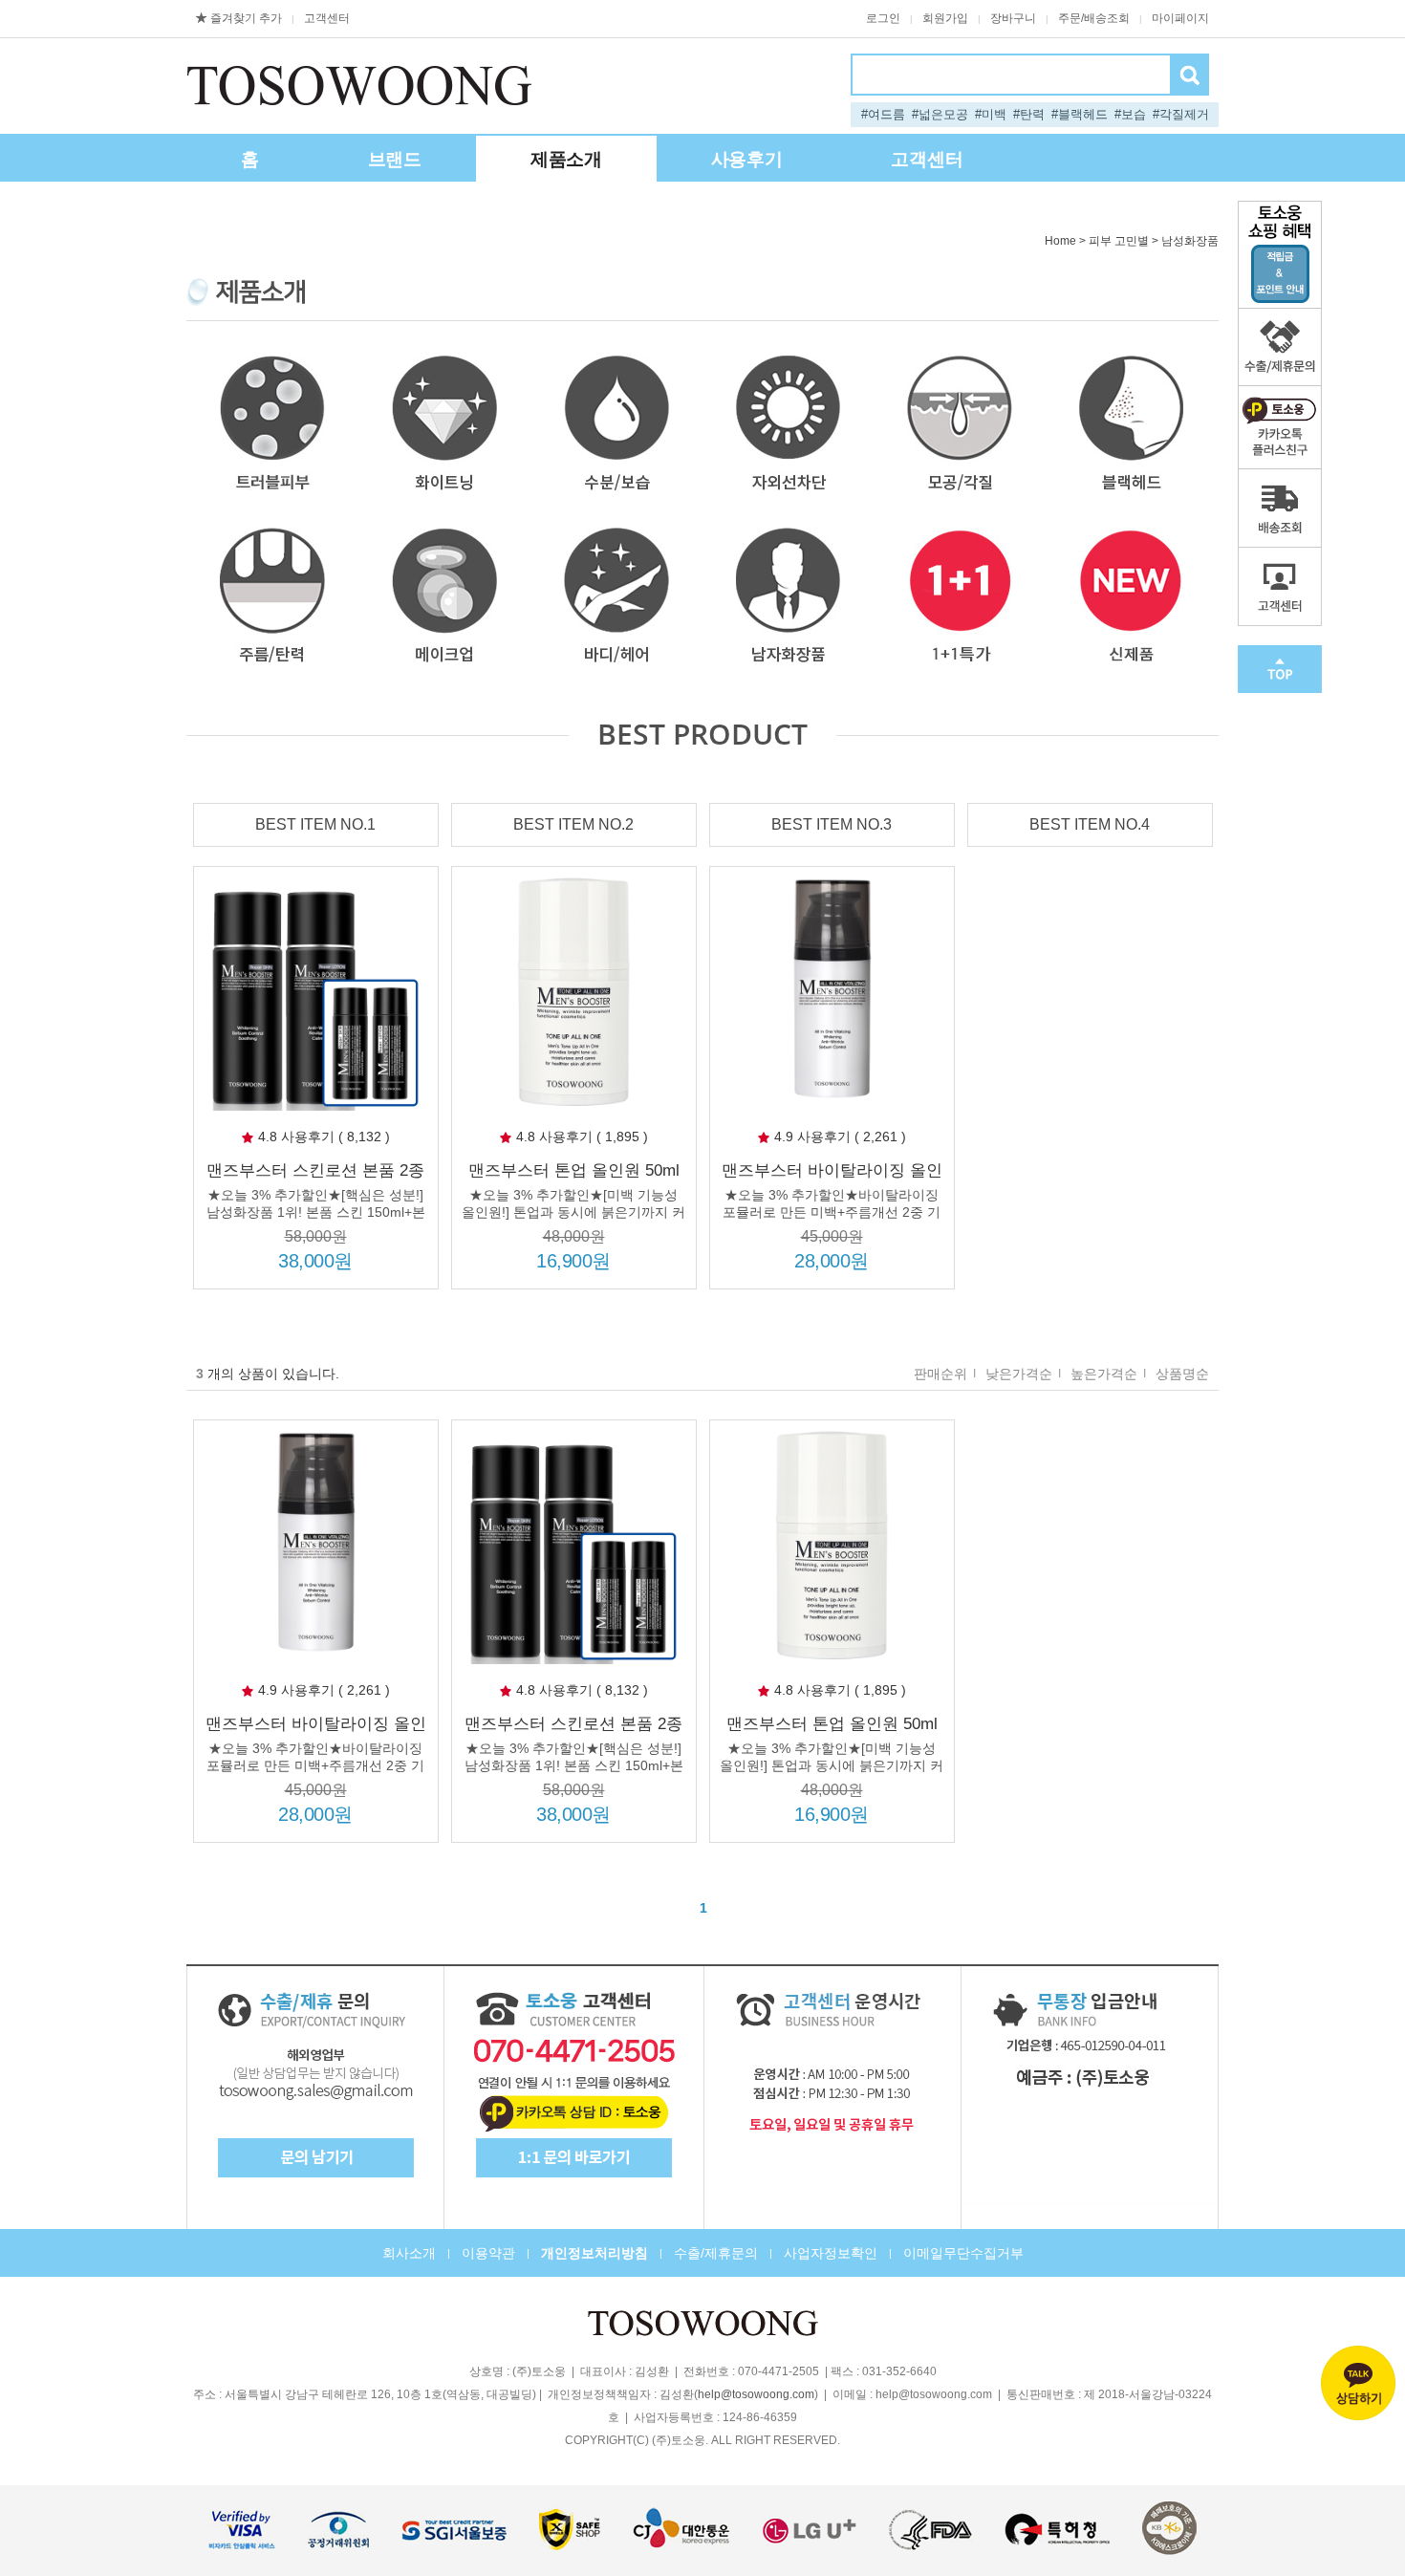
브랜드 (395, 159)
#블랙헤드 (1080, 114)
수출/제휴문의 (716, 2253)
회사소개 (409, 2253)
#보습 (1130, 114)
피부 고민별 (1119, 241)
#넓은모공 (940, 114)
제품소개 (566, 159)
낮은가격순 (1019, 1374)
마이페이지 (1180, 18)
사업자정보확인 (831, 2253)
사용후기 (747, 159)
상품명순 (1182, 1374)
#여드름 (883, 114)
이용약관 (488, 2253)
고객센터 (327, 18)
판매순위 (940, 1374)
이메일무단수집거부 (963, 2253)
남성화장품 (1190, 241)
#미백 (991, 114)
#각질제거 (1181, 114)
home (1060, 241)
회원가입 (945, 18)
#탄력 (1029, 114)
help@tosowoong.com (756, 2395)
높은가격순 (1104, 1374)
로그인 (883, 18)
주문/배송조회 (1094, 18)
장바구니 (1013, 18)
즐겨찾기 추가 (246, 18)
